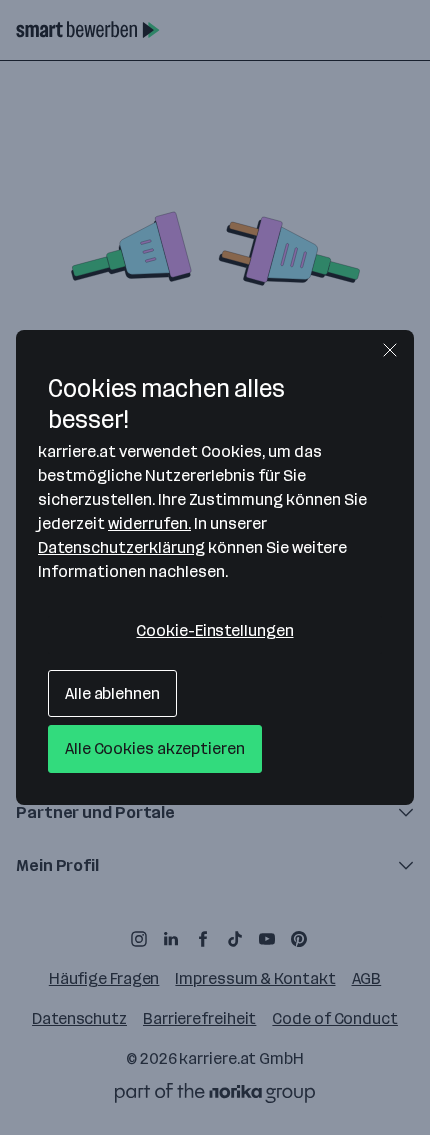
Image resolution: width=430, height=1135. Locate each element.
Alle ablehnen (112, 693)
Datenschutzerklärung (121, 547)
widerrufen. (149, 523)
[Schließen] (390, 350)
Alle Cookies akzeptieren (155, 748)
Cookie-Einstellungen (214, 630)
